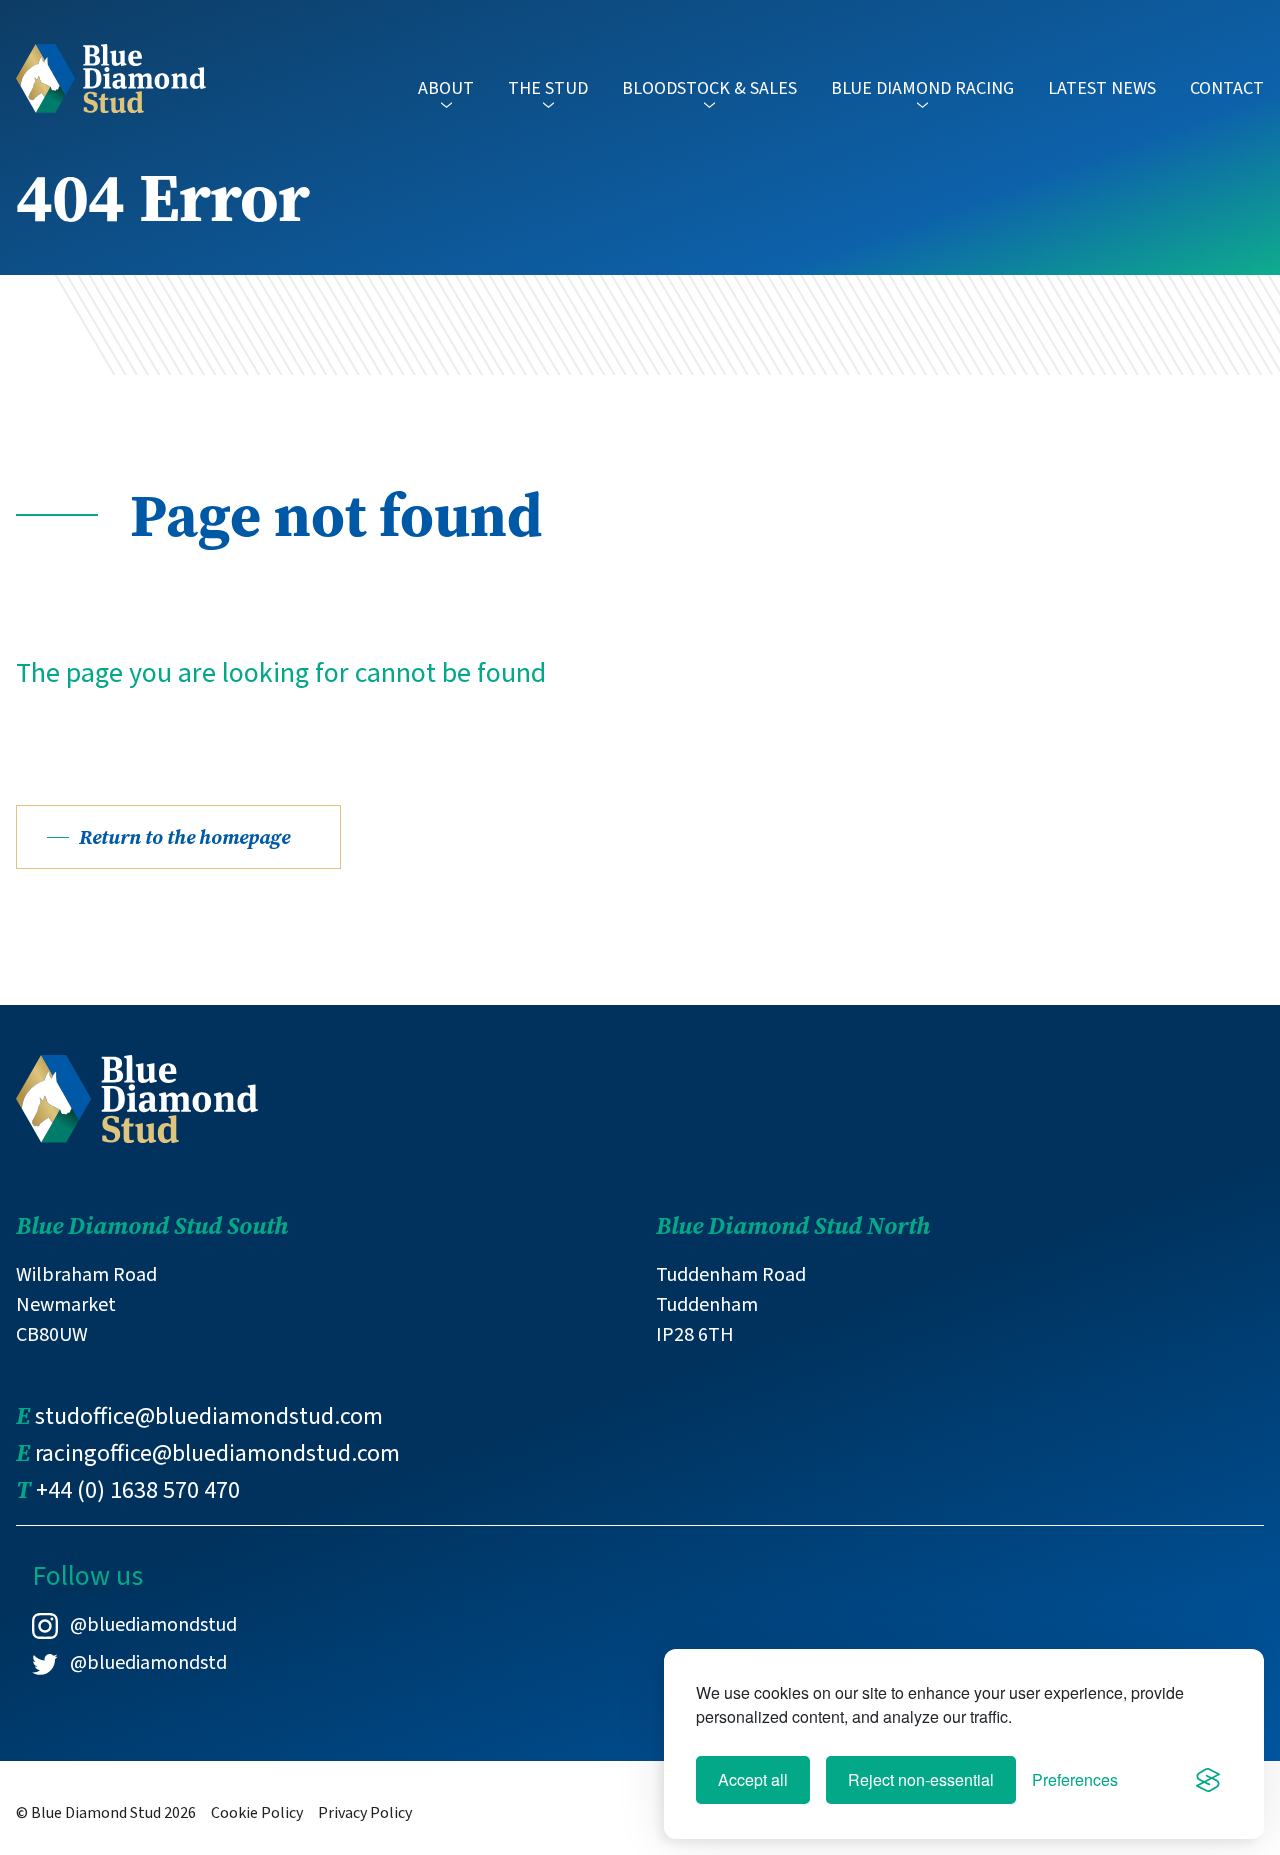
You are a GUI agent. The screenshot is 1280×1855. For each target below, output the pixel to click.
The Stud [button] (548, 88)
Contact (1227, 88)
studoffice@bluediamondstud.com (209, 1416)
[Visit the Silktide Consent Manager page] (1208, 1780)
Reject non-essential (921, 1779)
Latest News (1102, 88)
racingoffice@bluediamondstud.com (217, 1453)
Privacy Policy (365, 1813)
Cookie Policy (257, 1813)
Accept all (753, 1779)
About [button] (446, 88)
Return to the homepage (184, 837)
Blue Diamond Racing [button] (922, 88)
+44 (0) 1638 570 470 (138, 1490)
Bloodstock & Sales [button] (709, 88)
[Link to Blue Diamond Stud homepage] (111, 77)
